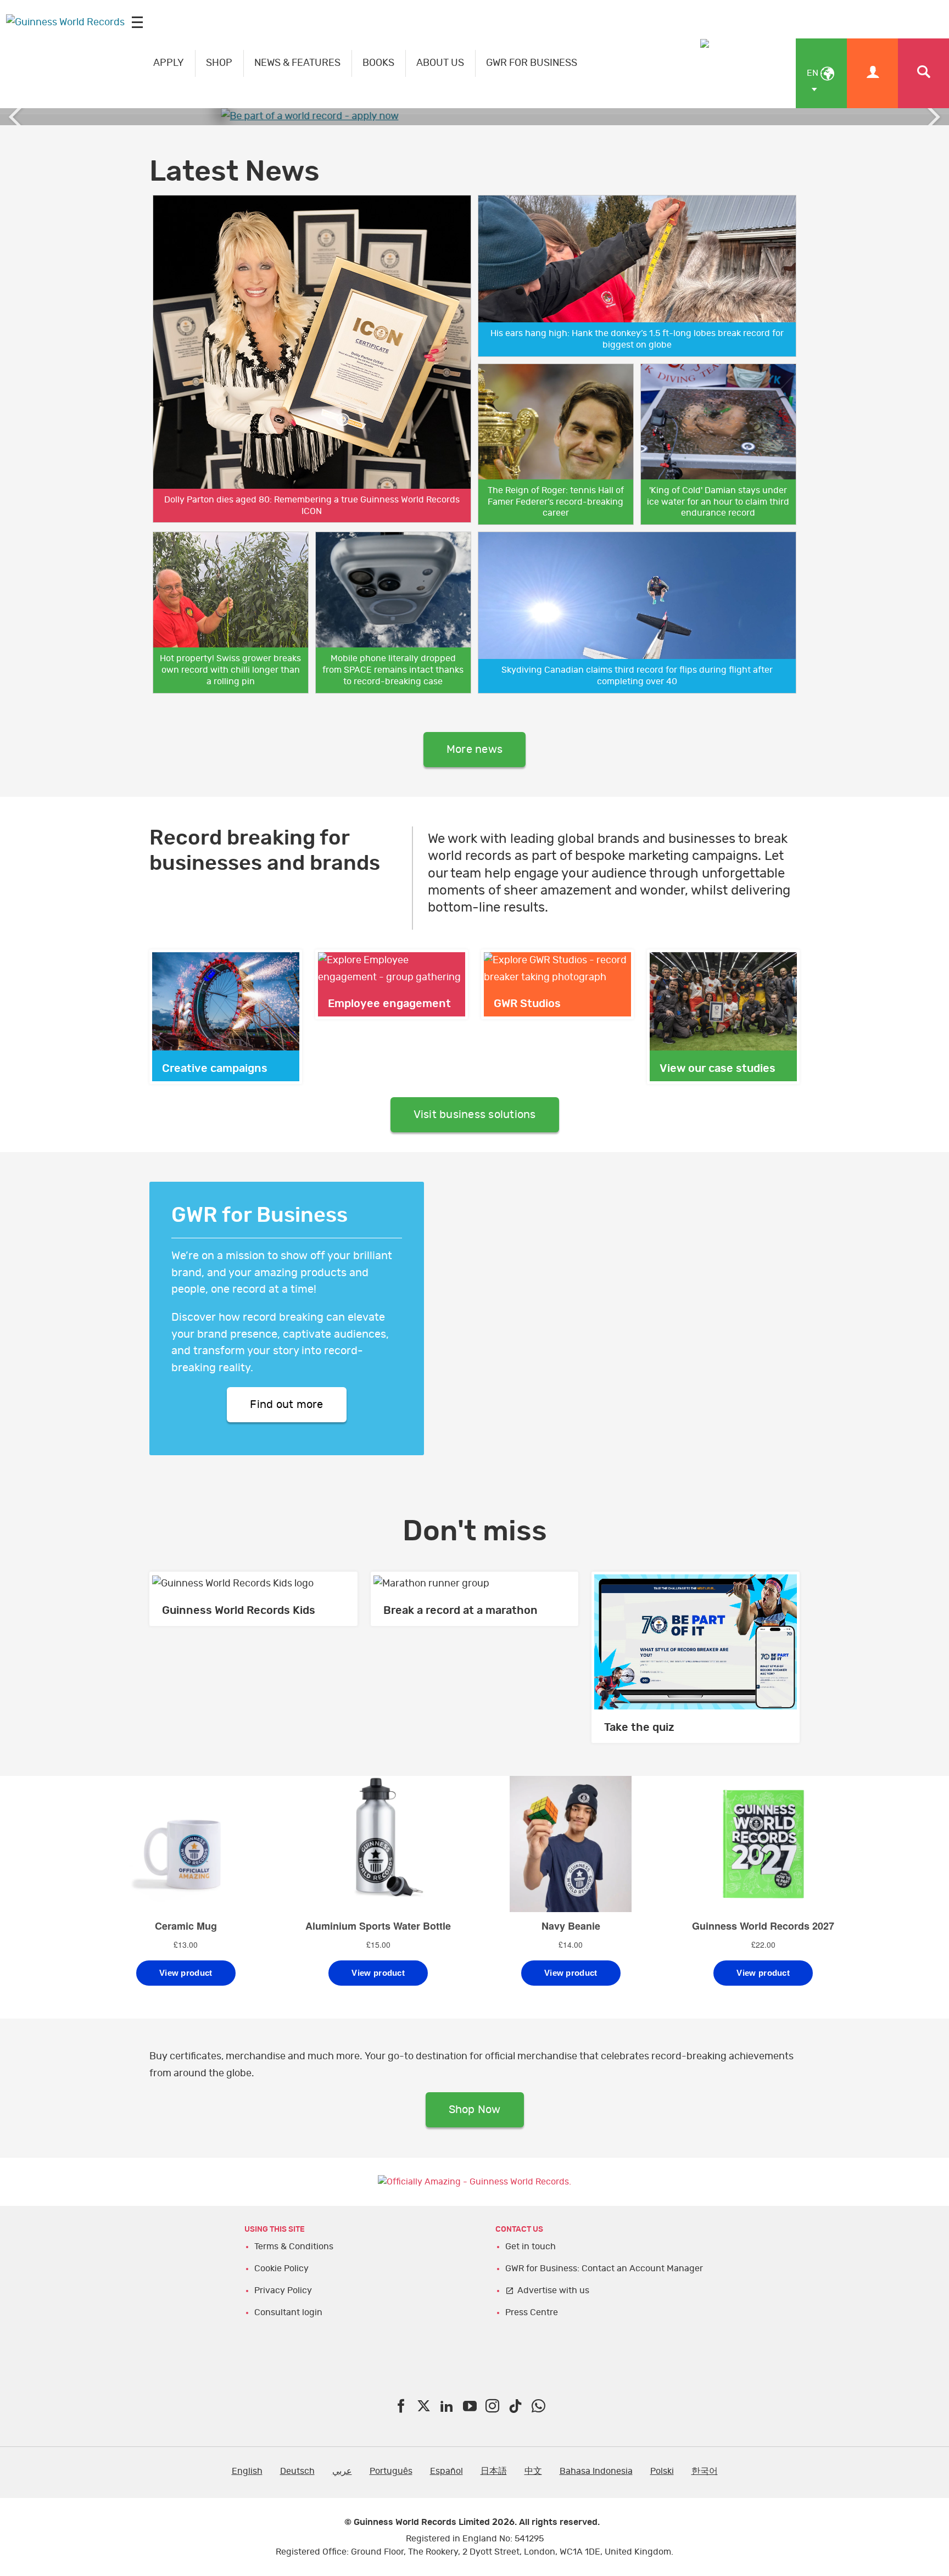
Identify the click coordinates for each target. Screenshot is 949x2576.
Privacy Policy (283, 2290)
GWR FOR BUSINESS (532, 63)
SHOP (219, 63)
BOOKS (378, 63)
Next (933, 117)
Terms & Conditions (294, 2247)
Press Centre (532, 2312)
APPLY (169, 63)
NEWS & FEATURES (297, 63)
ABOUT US (440, 63)
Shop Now (475, 2110)
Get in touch (531, 2247)
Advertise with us (553, 2290)
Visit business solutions (475, 1115)
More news (474, 750)
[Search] (923, 73)
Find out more (286, 1405)
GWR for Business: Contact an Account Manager (604, 2268)
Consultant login (288, 2312)
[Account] (872, 73)
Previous (16, 117)
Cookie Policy (281, 2268)
